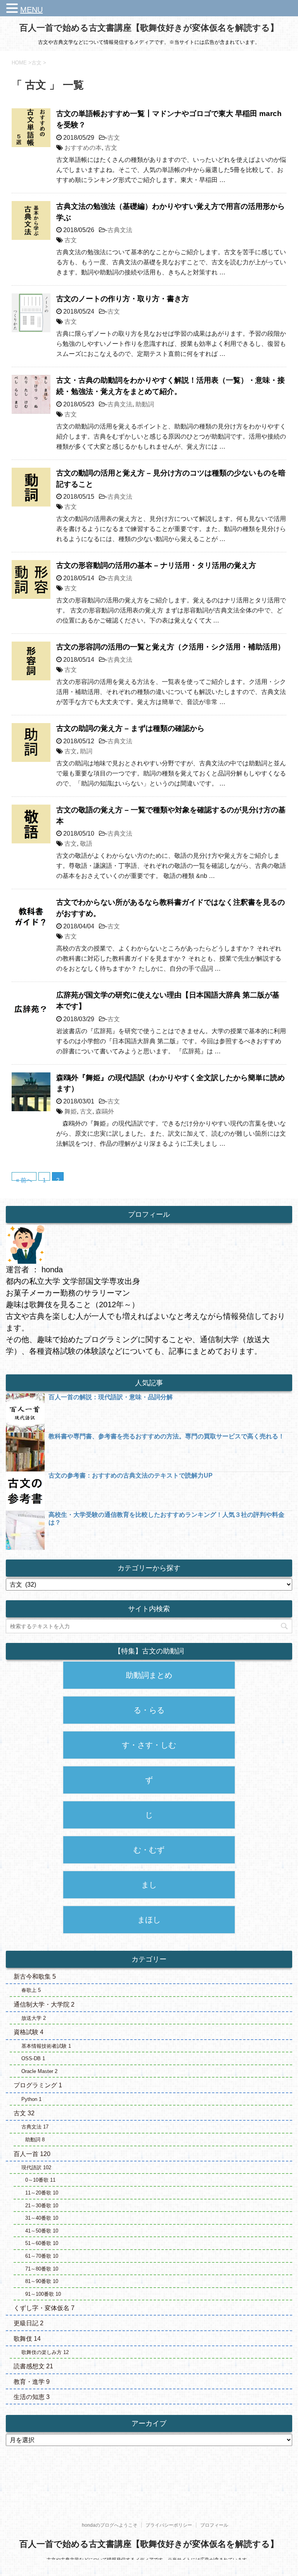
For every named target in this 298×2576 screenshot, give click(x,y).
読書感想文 (33, 2366)
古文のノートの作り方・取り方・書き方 (123, 299)
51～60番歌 (42, 2243)
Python (31, 2099)
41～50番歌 (42, 2231)
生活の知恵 (32, 2397)
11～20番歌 (42, 2193)
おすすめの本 (83, 148)
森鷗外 (105, 1111)
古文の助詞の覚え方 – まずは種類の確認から (130, 728)
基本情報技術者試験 (46, 2046)
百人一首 (32, 2154)
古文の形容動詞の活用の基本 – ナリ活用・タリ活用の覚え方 (156, 565)
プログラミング (38, 2085)
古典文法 (120, 230)
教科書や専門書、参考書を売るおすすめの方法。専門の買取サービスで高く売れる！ (166, 1436)
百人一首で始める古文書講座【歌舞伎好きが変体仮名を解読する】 (149, 28)
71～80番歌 (42, 2269)
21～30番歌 (42, 2206)
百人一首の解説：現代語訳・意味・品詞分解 (111, 1397)
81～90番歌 (42, 2281)
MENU (31, 10)
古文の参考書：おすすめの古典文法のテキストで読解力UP (131, 1475)
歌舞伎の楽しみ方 (45, 2352)
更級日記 (29, 2323)
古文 (114, 138)
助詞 (86, 751)
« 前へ (24, 1179)
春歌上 (31, 1990)
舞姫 (71, 1111)
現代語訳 (36, 2167)
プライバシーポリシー (169, 2525)
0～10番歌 (40, 2180)
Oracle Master (39, 2071)
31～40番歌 (42, 2218)
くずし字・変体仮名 (44, 2308)
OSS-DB (33, 2058)
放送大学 (34, 2018)
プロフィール (214, 2525)
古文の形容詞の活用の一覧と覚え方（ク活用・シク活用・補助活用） (171, 647)
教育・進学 (32, 2382)
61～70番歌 (42, 2256)
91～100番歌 (43, 2294)
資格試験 (29, 2032)
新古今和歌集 (35, 1977)
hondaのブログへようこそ (110, 2525)
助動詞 (145, 404)
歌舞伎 (27, 2339)
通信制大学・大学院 (44, 2004)
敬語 (86, 844)
